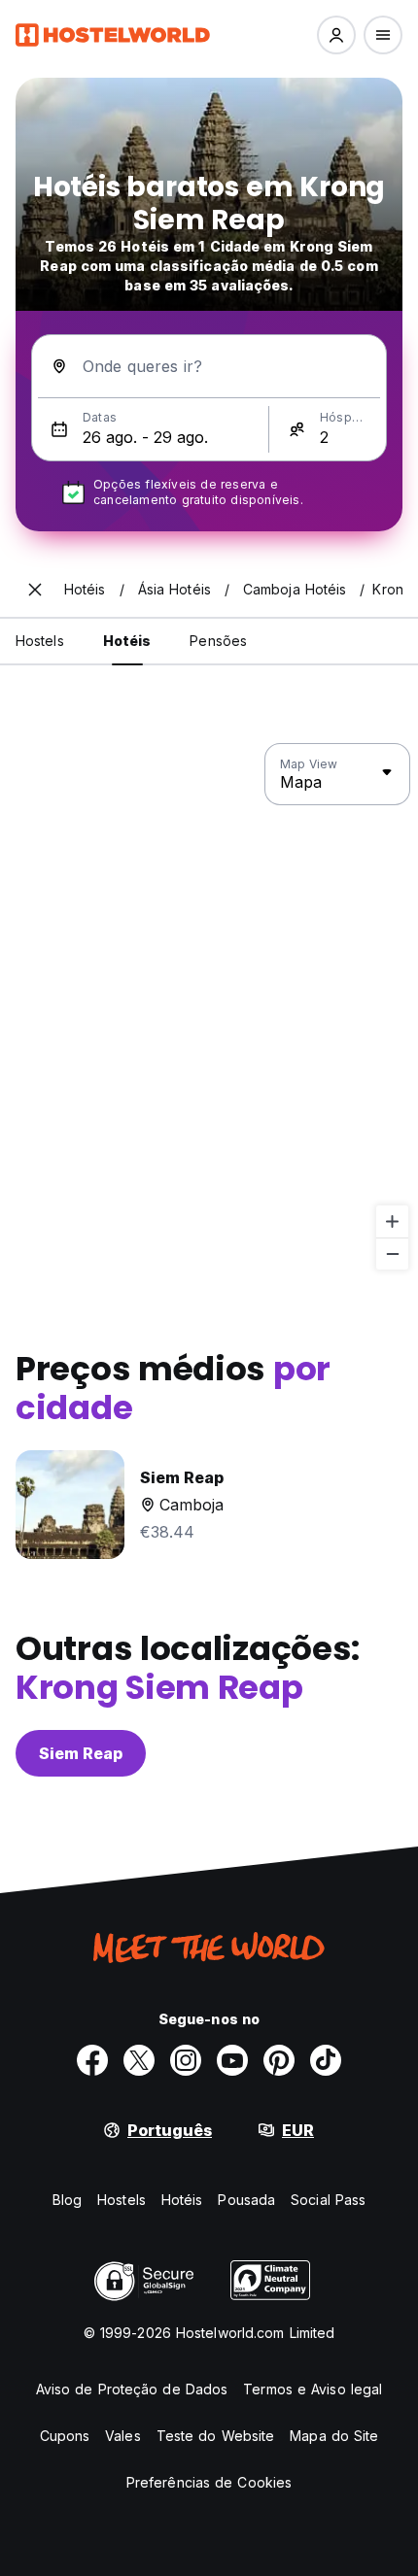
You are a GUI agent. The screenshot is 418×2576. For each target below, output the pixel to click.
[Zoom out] (392, 1254)
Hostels (122, 2200)
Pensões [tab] (218, 641)
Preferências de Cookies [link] (209, 2482)
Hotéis (182, 2200)
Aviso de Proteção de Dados (132, 2389)
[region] (209, 1007)
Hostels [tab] (40, 641)
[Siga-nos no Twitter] (139, 2060)
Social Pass (328, 2200)
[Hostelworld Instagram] (186, 2060)
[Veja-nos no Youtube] (232, 2060)
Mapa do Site (334, 2436)
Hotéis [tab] (127, 641)
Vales (123, 2436)
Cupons (65, 2436)
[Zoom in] (392, 1221)
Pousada (246, 2200)
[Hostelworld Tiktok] (326, 2060)
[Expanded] (35, 590)
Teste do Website (216, 2436)
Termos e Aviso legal (313, 2389)
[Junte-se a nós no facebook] (92, 2060)
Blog (67, 2200)
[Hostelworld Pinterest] (279, 2060)
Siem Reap (81, 1753)
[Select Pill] (336, 35)
